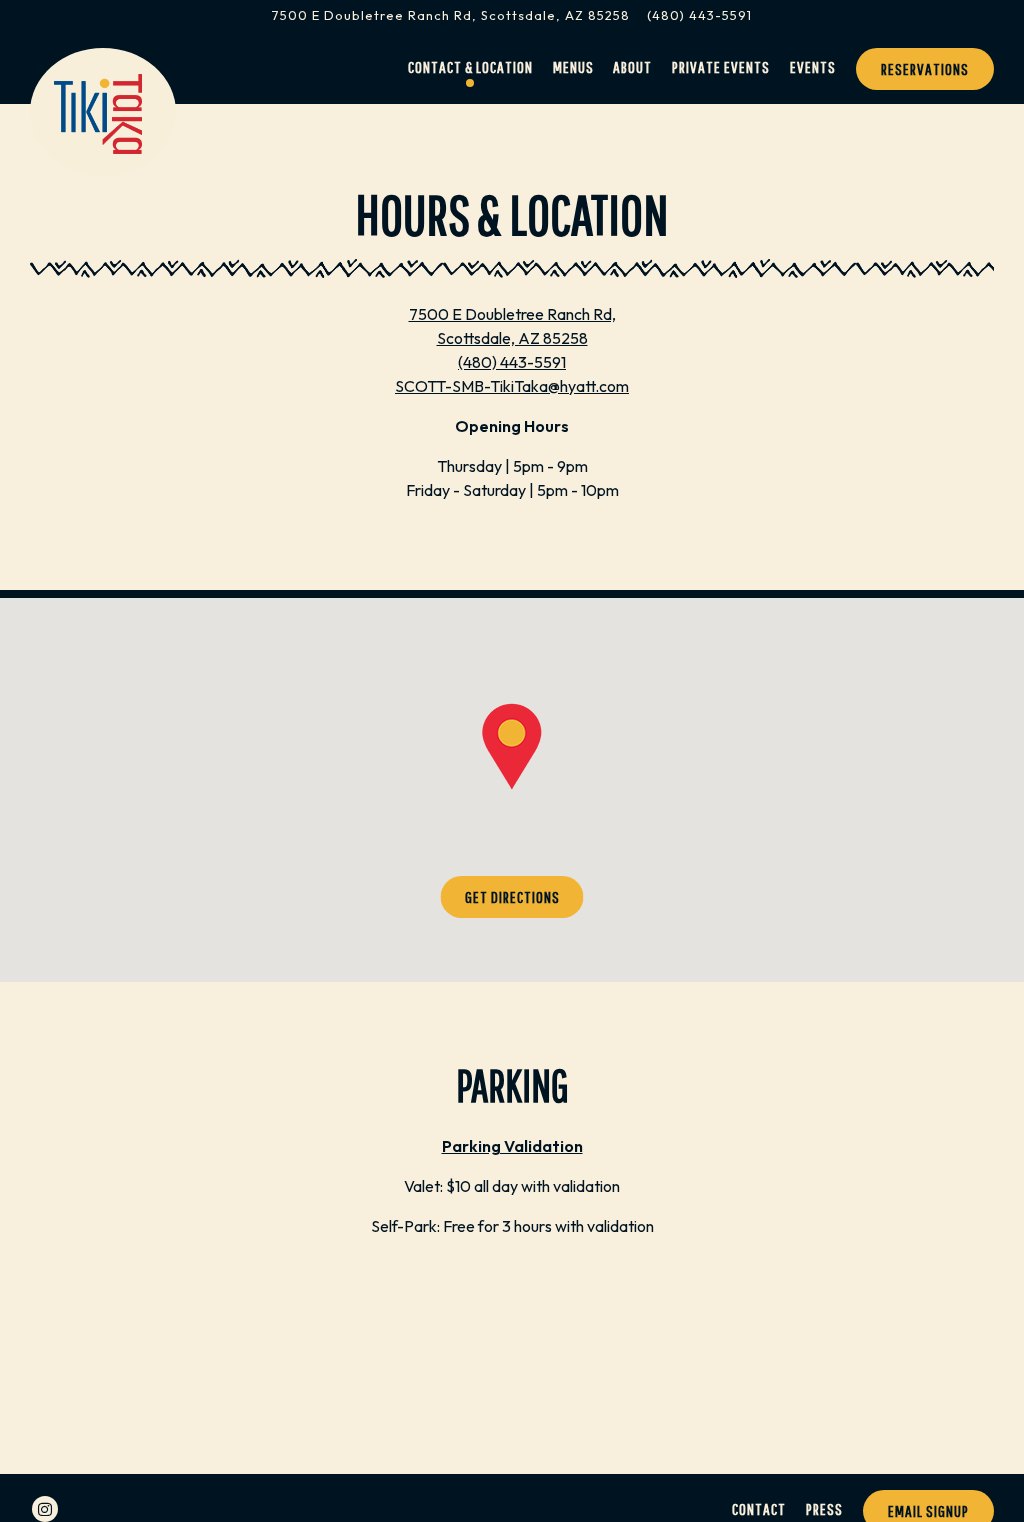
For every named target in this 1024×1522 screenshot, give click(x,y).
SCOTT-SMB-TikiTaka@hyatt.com (512, 386)
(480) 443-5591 (699, 15)
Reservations (925, 68)
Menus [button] (573, 66)
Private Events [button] (721, 66)
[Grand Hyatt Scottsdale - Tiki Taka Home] (99, 112)
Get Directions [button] (512, 896)
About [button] (632, 66)
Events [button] (813, 66)
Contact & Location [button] (470, 66)
